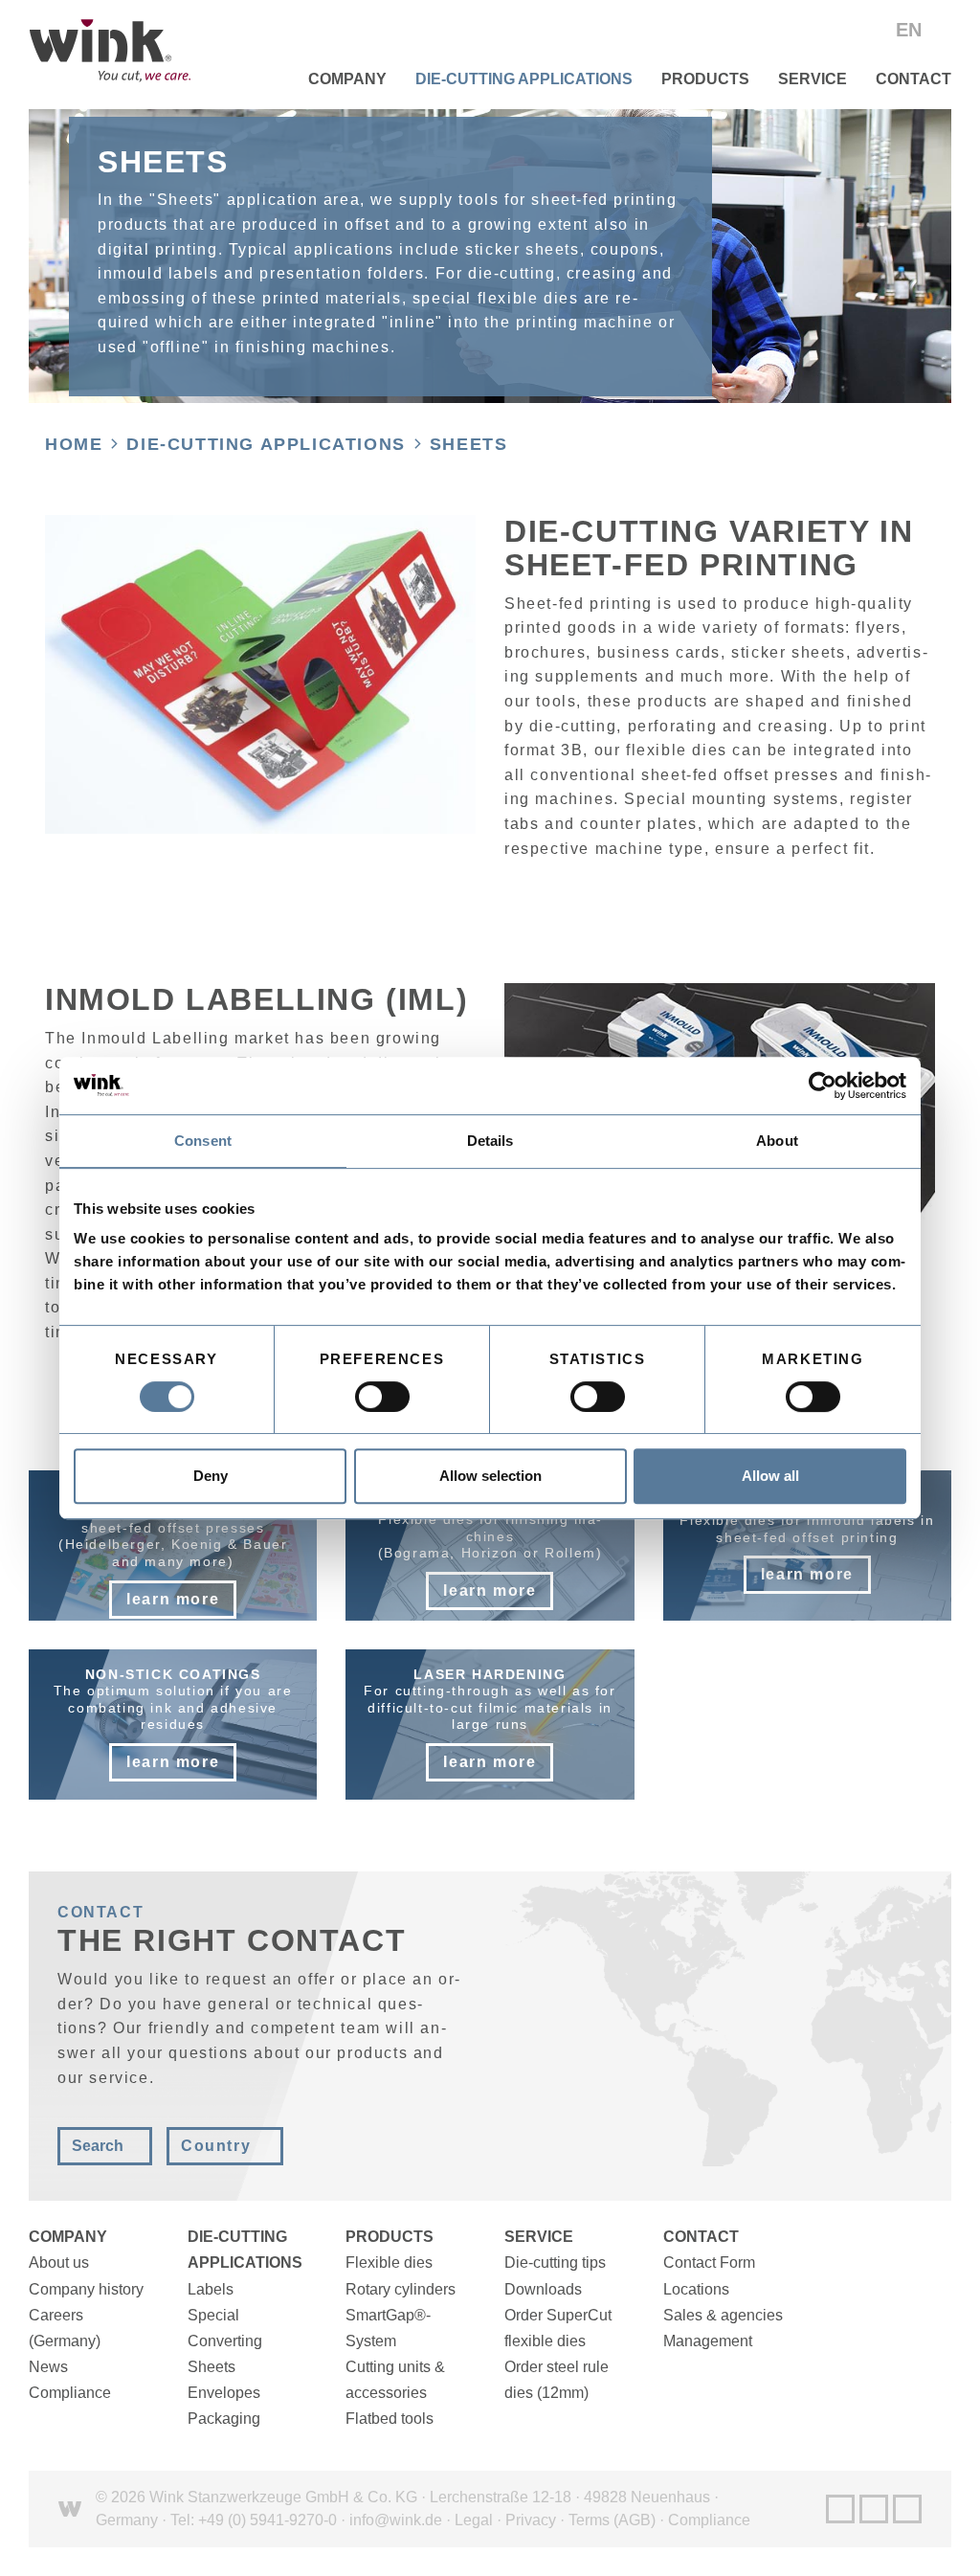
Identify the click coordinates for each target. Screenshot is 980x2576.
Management (708, 2341)
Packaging (224, 2419)
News (48, 2367)
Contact (913, 79)
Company (347, 79)
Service (813, 79)
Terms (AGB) (612, 2520)
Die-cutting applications (524, 79)
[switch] (382, 1397)
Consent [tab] (203, 1141)
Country (216, 2146)
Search (98, 2146)
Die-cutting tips (555, 2262)
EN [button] (912, 30)
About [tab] (777, 1141)
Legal (474, 2520)
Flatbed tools (390, 2419)
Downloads (543, 2289)
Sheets (469, 444)
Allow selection (490, 1476)
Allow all (770, 1476)
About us (59, 2262)
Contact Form (709, 2262)
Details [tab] (490, 1141)
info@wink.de (396, 2520)
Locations (696, 2289)
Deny (211, 1476)
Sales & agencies (723, 2315)
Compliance (70, 2393)
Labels (211, 2289)
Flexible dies (389, 2262)
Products (705, 79)
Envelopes (224, 2393)
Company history (86, 2289)
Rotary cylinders (401, 2289)
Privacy (531, 2520)
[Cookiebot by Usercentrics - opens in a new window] (823, 1086)
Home (74, 444)
